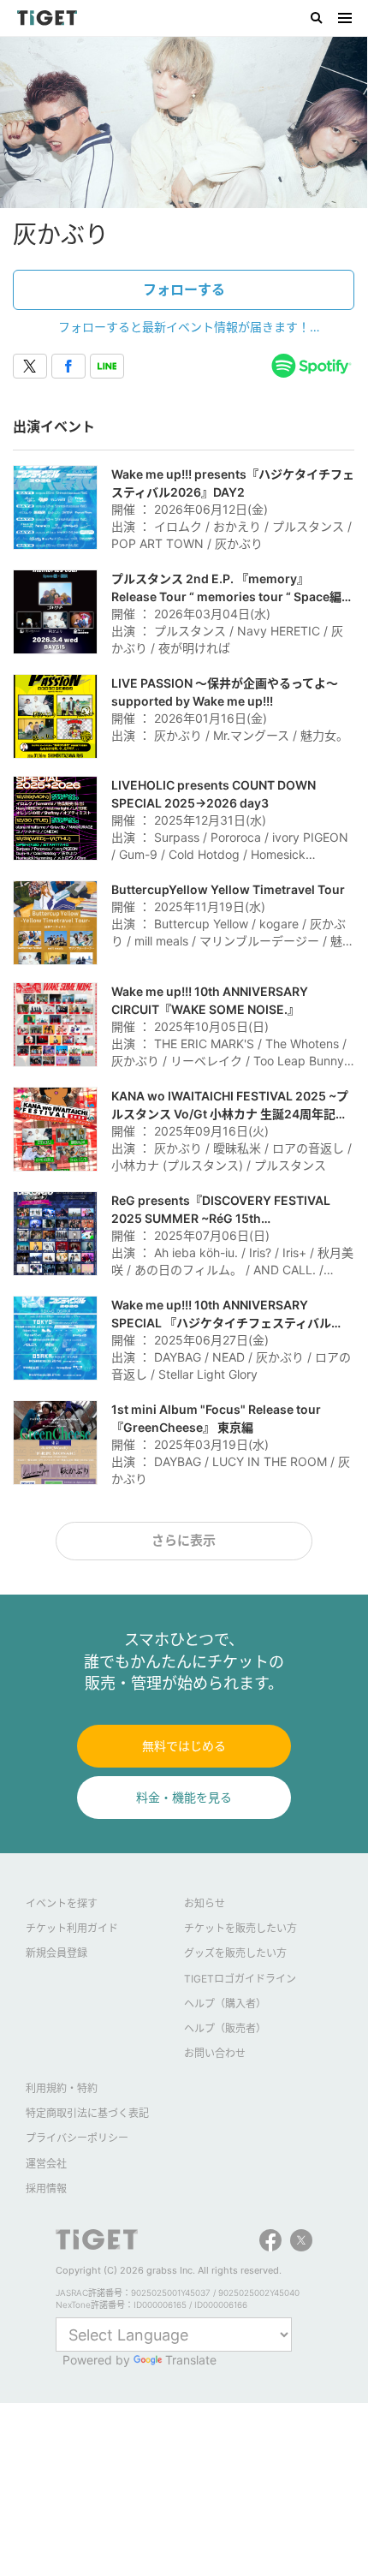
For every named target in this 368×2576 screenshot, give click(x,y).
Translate (191, 2360)
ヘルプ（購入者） (225, 2004)
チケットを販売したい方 (240, 1928)
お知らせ (205, 1903)
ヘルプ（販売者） (225, 2028)
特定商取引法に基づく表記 (87, 2113)
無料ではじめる (184, 1746)
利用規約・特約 (62, 2088)
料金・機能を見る (184, 1797)
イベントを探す (62, 1903)
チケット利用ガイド (72, 1928)
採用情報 (46, 2188)
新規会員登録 (56, 1953)
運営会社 (46, 2164)
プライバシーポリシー (77, 2138)
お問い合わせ (215, 2053)
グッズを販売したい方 (235, 1953)
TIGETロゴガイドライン (240, 1979)
